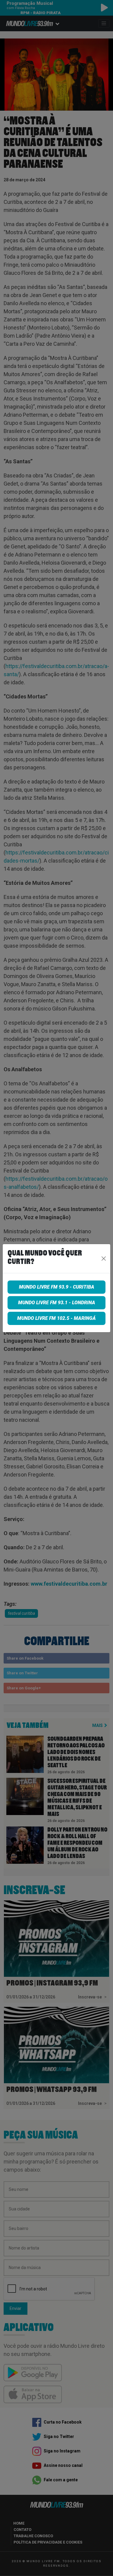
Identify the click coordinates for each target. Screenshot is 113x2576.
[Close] (104, 1259)
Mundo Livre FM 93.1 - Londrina (57, 1303)
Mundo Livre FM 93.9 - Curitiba (57, 1287)
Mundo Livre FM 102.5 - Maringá (56, 1318)
